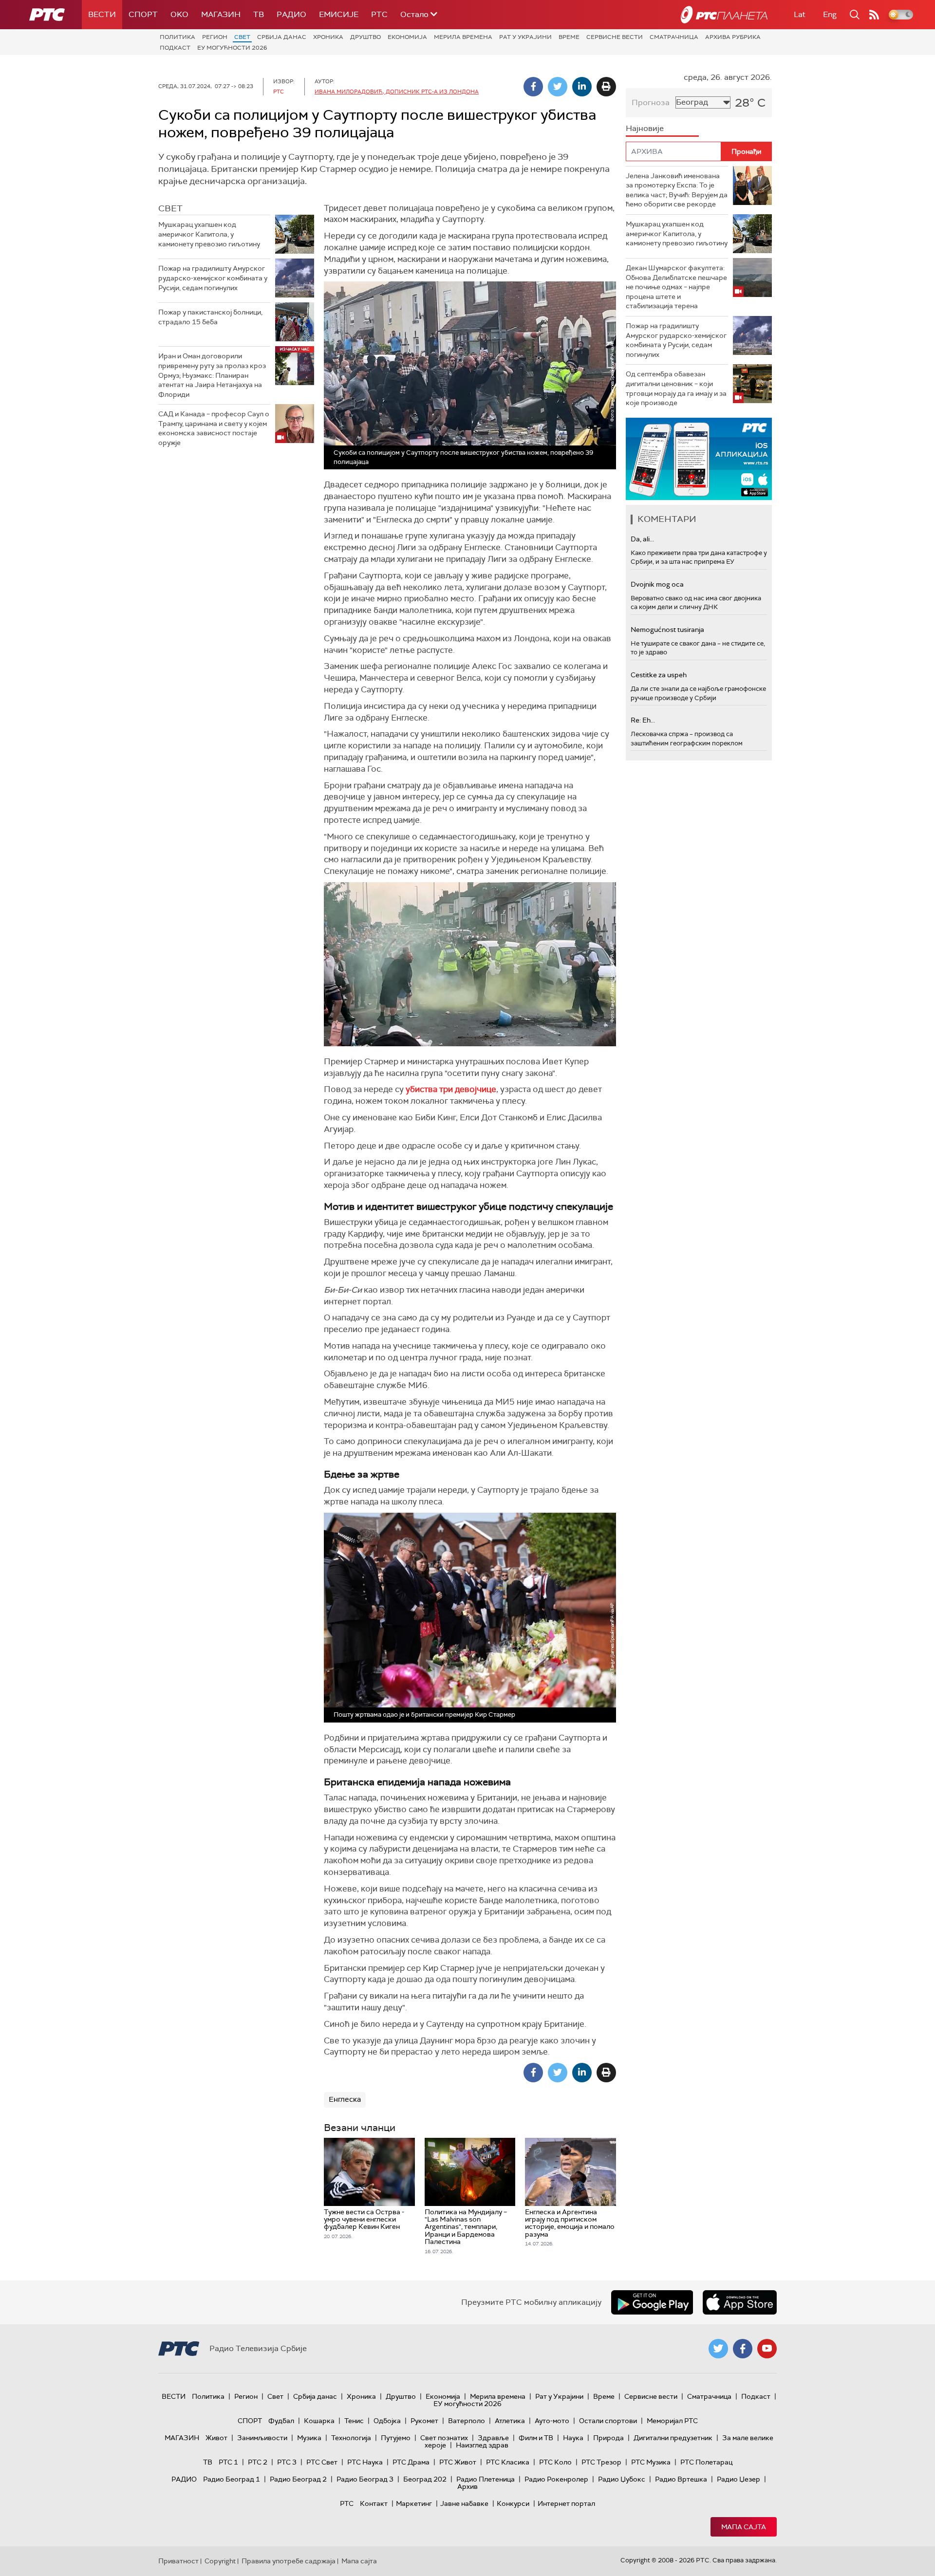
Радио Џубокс (622, 2479)
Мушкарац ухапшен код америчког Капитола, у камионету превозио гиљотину (209, 234)
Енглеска (345, 2099)
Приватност (178, 2561)
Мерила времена (463, 37)
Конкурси (513, 2503)
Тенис (354, 2421)
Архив (467, 2486)
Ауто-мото (552, 2421)
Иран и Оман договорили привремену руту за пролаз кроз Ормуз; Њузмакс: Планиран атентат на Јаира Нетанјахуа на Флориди (212, 375)
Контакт (374, 2503)
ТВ (259, 14)
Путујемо (396, 2438)
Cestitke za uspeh (659, 675)
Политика (178, 37)
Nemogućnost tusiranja (667, 630)
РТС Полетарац (706, 2462)
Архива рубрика (733, 37)
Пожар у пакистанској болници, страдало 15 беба (210, 317)
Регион (215, 37)
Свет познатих (444, 2438)
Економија (407, 37)
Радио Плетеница (486, 2479)
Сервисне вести (615, 37)
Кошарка (319, 2421)
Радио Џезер (739, 2479)
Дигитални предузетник (673, 2438)
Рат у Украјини (525, 37)
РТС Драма (411, 2462)
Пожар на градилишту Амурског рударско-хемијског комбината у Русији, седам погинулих (213, 278)
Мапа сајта (744, 2527)
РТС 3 (287, 2462)
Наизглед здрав (482, 2445)
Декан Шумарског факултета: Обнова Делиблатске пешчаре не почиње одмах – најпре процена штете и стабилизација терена (676, 287)
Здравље (493, 2438)
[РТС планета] (724, 15)
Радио (291, 14)
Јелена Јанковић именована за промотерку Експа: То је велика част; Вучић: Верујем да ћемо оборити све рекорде (677, 190)
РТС (379, 14)
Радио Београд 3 (365, 2479)
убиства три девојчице (451, 1089)
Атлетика (510, 2421)
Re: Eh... (643, 720)
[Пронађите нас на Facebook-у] (743, 2349)
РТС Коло (555, 2462)
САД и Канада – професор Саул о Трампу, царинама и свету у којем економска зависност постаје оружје (214, 428)
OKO (179, 14)
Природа (608, 2438)
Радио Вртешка (681, 2479)
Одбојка (387, 2421)
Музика (309, 2438)
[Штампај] (606, 87)
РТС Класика (508, 2462)
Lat (800, 14)
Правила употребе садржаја (289, 2561)
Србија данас (282, 37)
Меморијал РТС (672, 2421)
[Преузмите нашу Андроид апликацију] (652, 2302)
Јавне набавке (464, 2503)
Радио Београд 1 (232, 2479)
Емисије (339, 14)
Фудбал (281, 2421)
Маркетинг (414, 2503)
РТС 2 (258, 2462)
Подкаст (175, 48)
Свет (242, 37)
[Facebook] (533, 87)
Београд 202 (425, 2479)
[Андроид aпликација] (699, 459)
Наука (573, 2438)
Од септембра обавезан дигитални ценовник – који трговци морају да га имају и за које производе (676, 388)
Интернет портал (566, 2503)
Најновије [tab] (645, 128)
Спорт (143, 14)
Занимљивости (262, 2438)
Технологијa (351, 2438)
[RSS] (874, 15)
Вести (102, 14)
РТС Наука (365, 2462)
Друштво (365, 37)
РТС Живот (458, 2462)
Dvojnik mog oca (657, 584)
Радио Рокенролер (556, 2479)
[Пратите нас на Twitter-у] (718, 2349)
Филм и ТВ (536, 2438)
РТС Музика (651, 2462)
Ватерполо (467, 2421)
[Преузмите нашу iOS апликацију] (740, 2302)
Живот (216, 2438)
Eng (830, 14)
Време (569, 37)
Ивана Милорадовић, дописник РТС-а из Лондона (397, 92)
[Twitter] (558, 87)
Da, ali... (642, 539)
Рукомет (424, 2421)
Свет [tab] (170, 208)
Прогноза (651, 102)
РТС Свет (322, 2462)
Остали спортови (608, 2421)
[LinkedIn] (582, 87)
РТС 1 (228, 2462)
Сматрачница (674, 37)
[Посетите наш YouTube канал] (767, 2349)
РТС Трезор (601, 2462)
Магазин (221, 14)
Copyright (220, 2561)
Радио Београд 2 (298, 2479)
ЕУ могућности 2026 (232, 48)
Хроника (328, 37)
